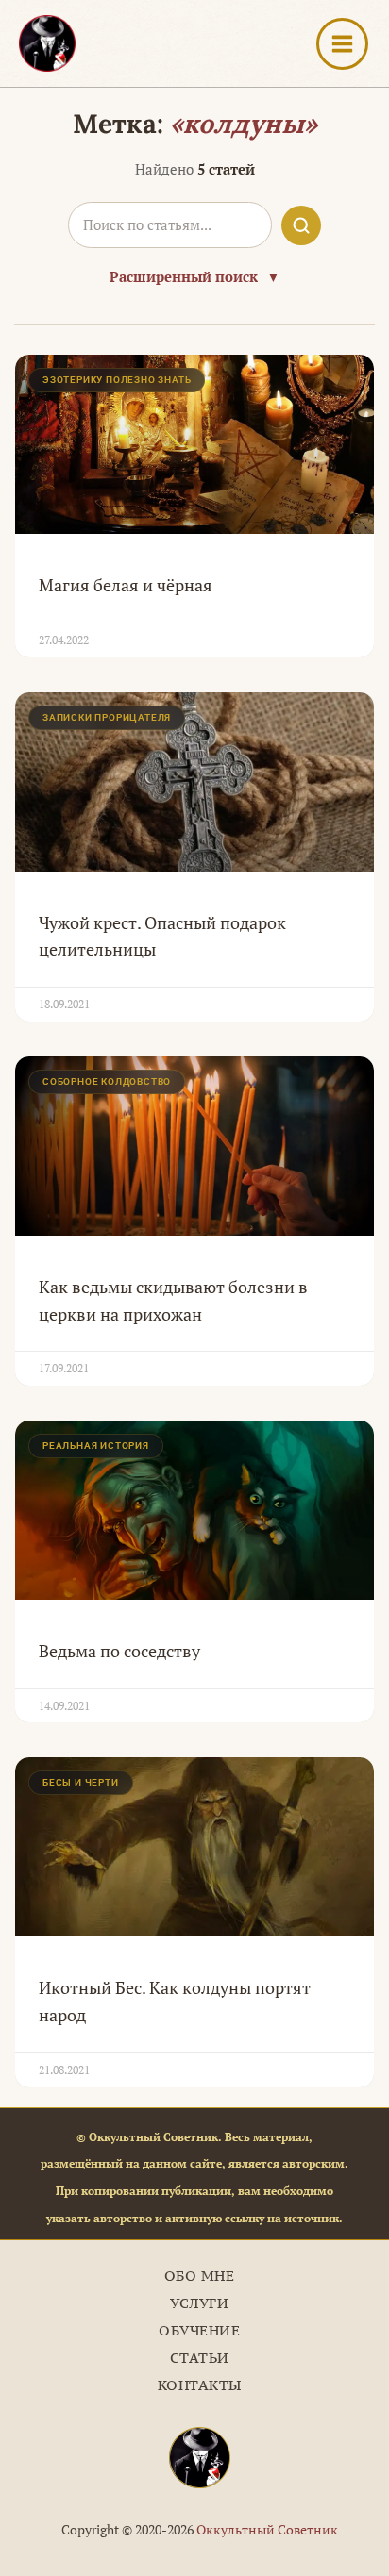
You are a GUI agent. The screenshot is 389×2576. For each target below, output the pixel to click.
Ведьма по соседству (119, 1651)
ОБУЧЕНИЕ (199, 2330)
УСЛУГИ (199, 2303)
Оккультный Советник (267, 2529)
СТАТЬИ (200, 2358)
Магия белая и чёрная (126, 585)
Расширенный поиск (195, 276)
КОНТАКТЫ (200, 2385)
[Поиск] (301, 225)
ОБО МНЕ (200, 2276)
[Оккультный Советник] (200, 2458)
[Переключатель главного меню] (342, 44)
